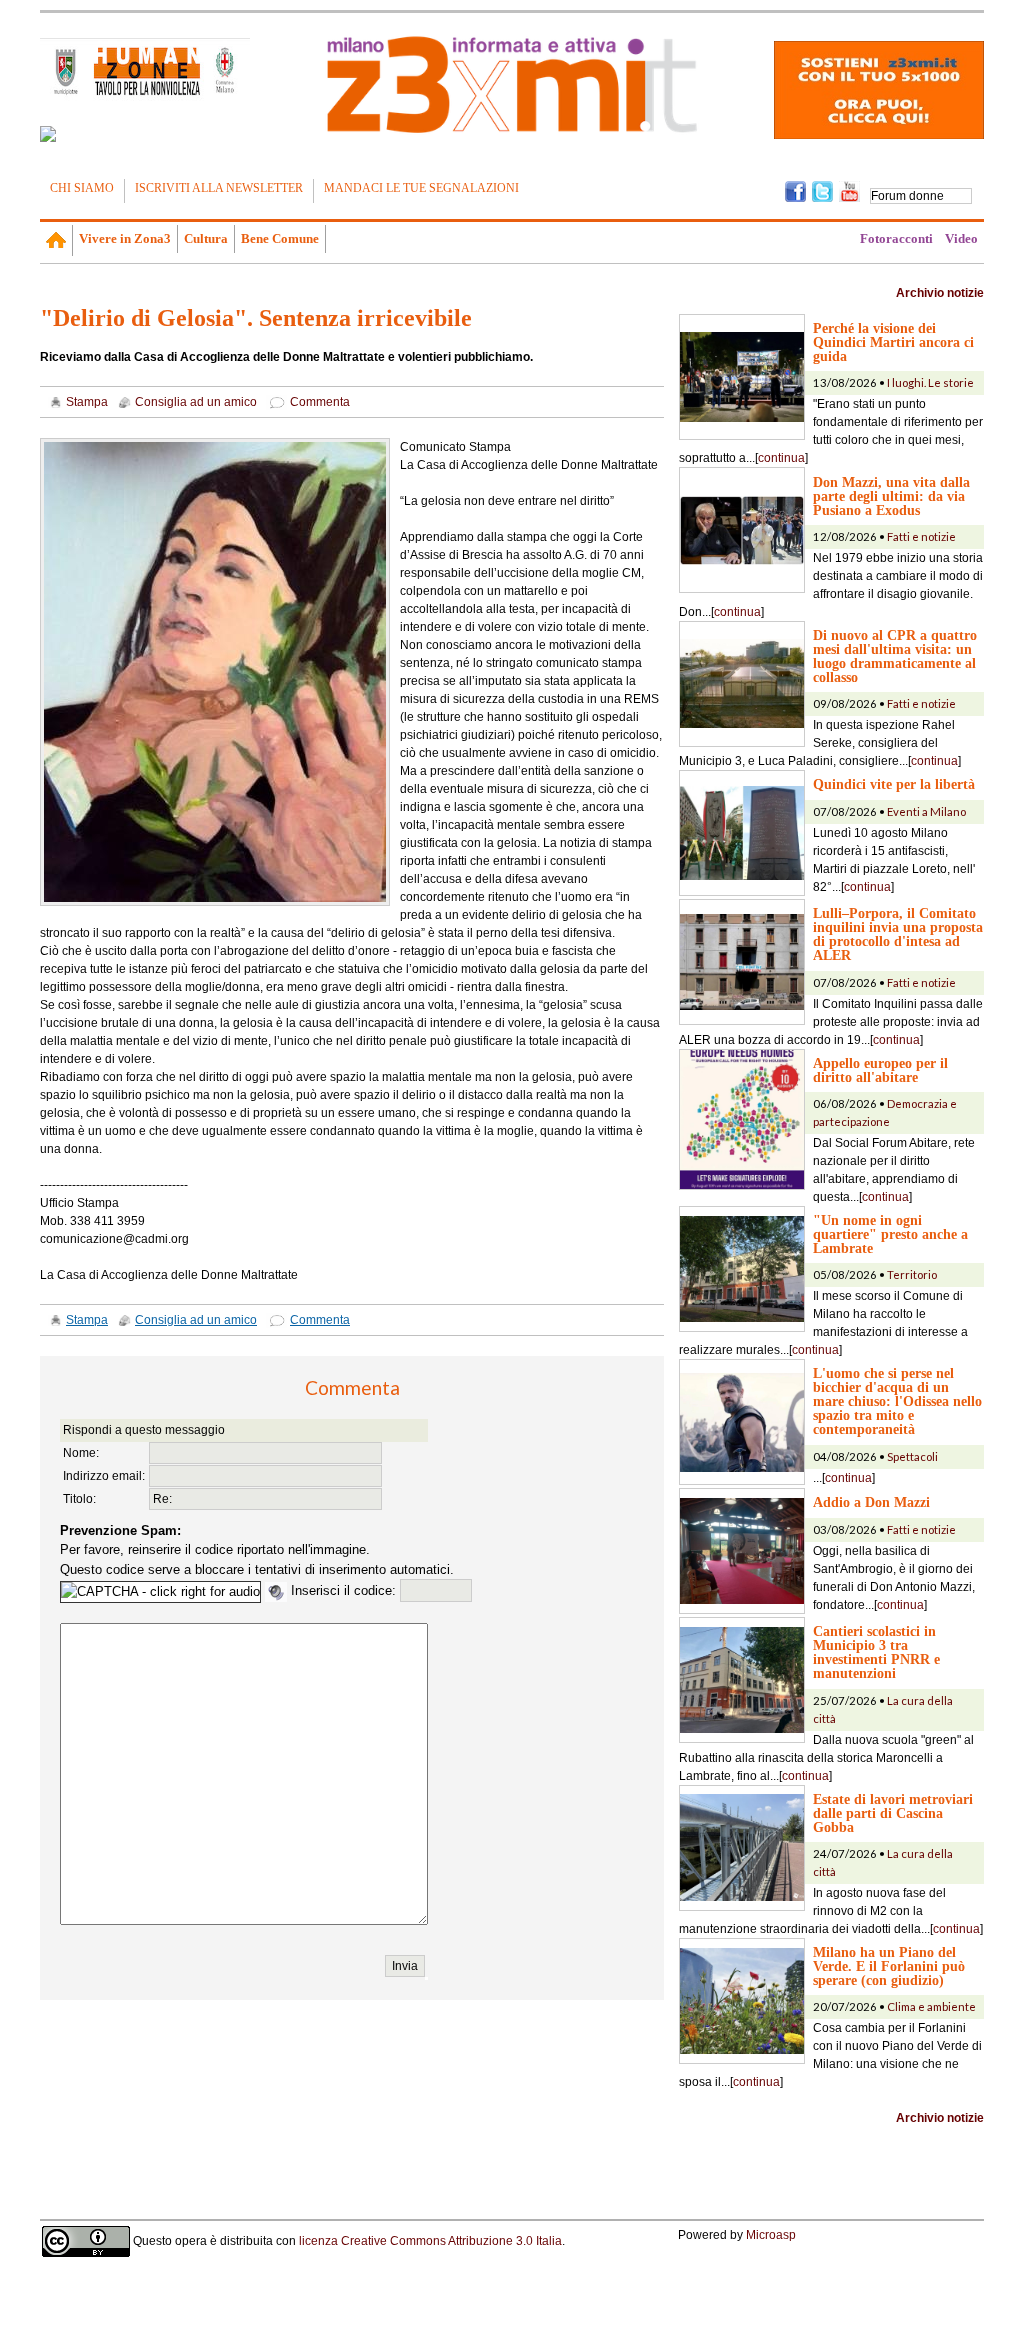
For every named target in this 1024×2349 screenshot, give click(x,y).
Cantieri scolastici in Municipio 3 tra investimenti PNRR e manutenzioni (876, 1652)
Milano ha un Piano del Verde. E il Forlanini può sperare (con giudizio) (889, 1966)
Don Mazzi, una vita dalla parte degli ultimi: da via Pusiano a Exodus (891, 496)
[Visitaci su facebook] (48, 134)
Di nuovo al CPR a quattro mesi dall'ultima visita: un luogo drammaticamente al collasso (895, 656)
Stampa (87, 402)
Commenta (320, 402)
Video (961, 238)
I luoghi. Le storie (930, 382)
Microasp (771, 2235)
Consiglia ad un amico (196, 402)
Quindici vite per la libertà (894, 784)
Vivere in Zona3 (125, 238)
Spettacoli (912, 1456)
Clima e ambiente (931, 2006)
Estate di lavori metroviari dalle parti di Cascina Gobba (893, 1813)
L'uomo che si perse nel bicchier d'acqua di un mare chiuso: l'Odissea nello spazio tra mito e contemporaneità (897, 1401)
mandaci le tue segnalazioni (421, 188)
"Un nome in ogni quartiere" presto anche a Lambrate (890, 1234)
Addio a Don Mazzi (871, 1502)
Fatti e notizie (921, 536)
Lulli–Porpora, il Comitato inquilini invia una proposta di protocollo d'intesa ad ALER (898, 934)
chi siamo (82, 188)
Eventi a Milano (926, 811)
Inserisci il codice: (345, 1590)
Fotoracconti (896, 238)
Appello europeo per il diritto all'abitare (880, 1070)
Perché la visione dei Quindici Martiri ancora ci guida (893, 342)
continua (781, 458)
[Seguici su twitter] (822, 190)
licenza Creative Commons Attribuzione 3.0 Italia (430, 2241)
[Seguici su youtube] (849, 190)
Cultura (206, 238)
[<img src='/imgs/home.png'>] (56, 240)
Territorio (912, 1274)
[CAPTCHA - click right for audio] (160, 1592)
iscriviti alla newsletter (219, 188)
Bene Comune (280, 238)
